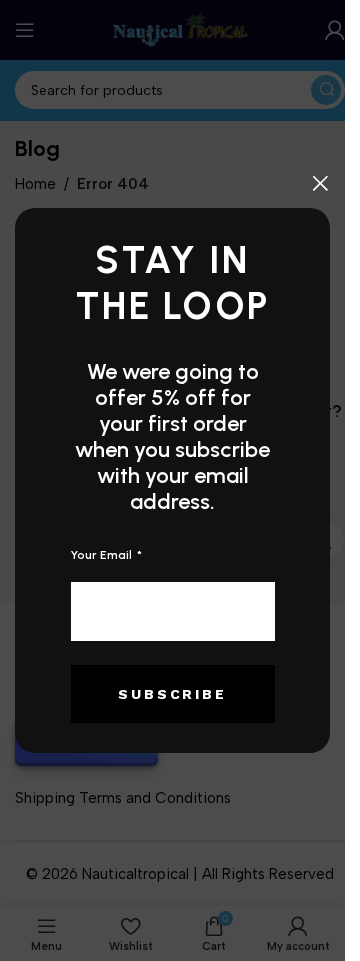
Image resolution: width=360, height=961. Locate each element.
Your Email (103, 555)
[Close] (320, 183)
